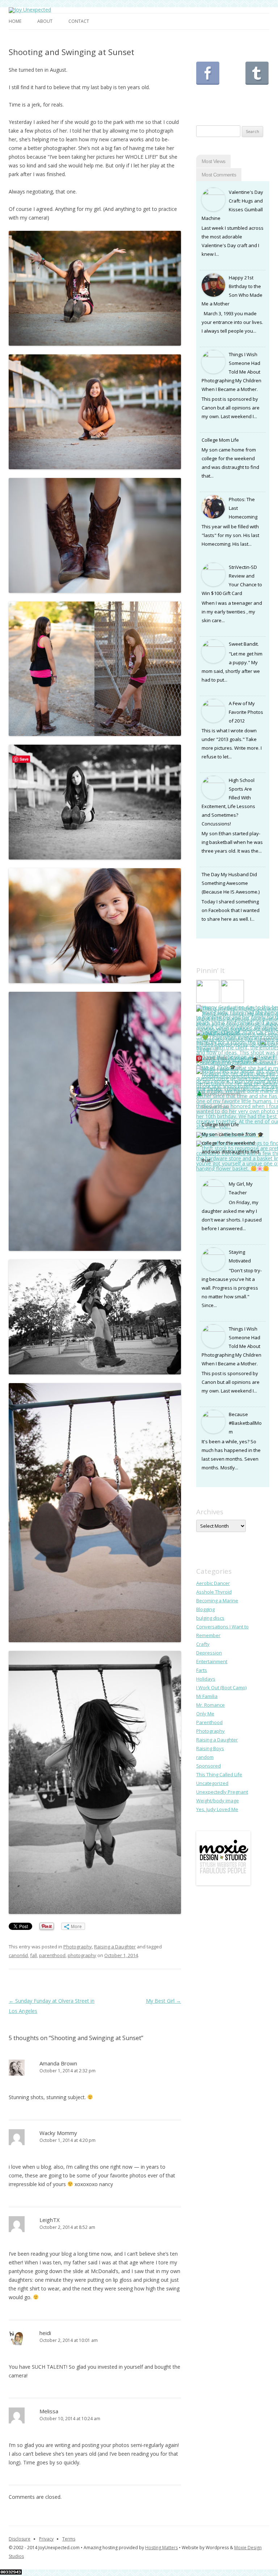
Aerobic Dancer (213, 1583)
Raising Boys (210, 1748)
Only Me (205, 1714)
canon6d (18, 1955)
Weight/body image (218, 1801)
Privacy (46, 2539)
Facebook (208, 73)
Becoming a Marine (217, 1601)
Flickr (257, 98)
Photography (78, 1947)
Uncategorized (212, 1783)
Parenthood (209, 1722)
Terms (69, 2539)
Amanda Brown (58, 2063)
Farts (202, 1670)
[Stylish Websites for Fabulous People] (223, 1884)
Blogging (205, 1609)
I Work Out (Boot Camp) (221, 1687)
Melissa (49, 2411)
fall (33, 1955)
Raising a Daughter (115, 1947)
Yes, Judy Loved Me (217, 1809)
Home (15, 21)
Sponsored (208, 1766)
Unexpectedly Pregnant (222, 1792)
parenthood (52, 1955)
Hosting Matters (161, 2548)
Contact (79, 21)
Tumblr (257, 73)
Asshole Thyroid (214, 1592)
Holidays (206, 1679)
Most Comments (219, 175)
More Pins (215, 1058)
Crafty (203, 1644)
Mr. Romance (210, 1705)
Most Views (213, 161)
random (205, 1757)
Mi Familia (207, 1696)
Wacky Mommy (58, 2133)
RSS (208, 98)
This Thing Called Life (219, 1774)
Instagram (232, 73)
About (45, 21)
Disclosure (20, 2539)
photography (82, 1955)
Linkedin (232, 98)
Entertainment (212, 1661)
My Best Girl (163, 2001)
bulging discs (210, 1618)
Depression (209, 1653)
